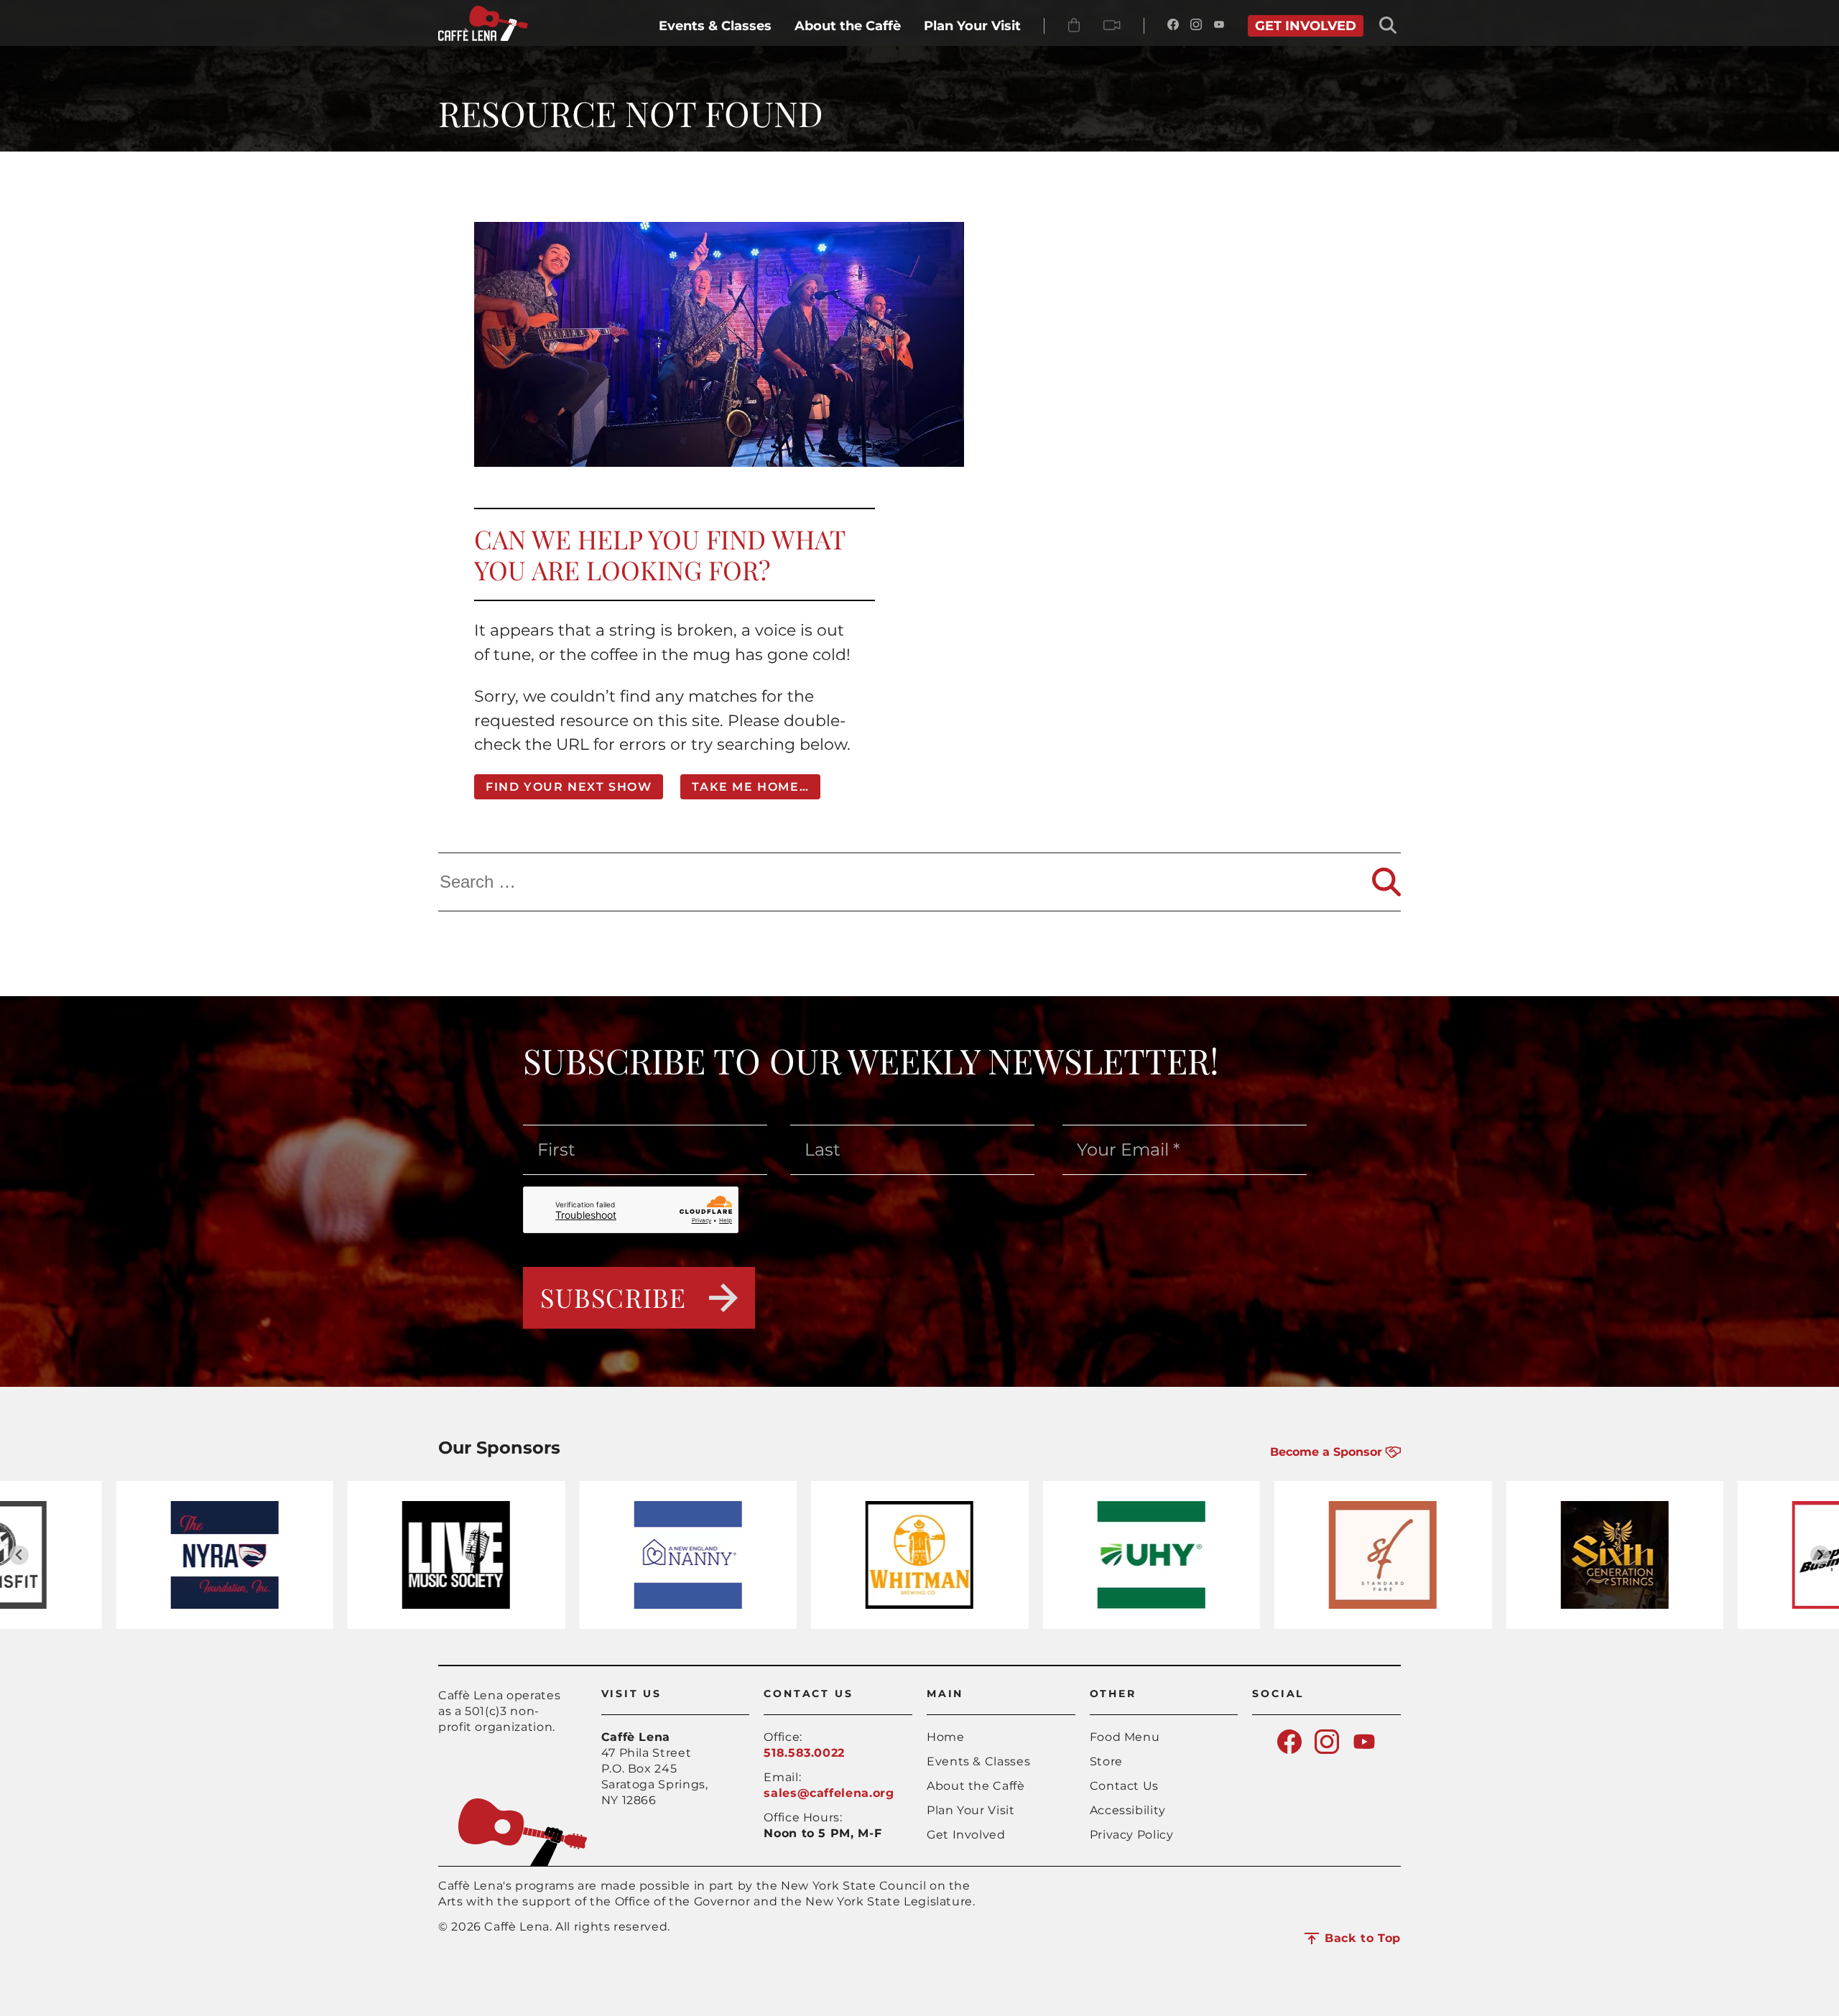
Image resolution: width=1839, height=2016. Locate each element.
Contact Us (1124, 1786)
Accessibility (1128, 1810)
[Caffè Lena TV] (1112, 26)
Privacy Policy (1132, 1835)
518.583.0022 (804, 1753)
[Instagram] (1196, 26)
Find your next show (569, 787)
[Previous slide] (19, 1555)
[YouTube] (1219, 26)
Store (1106, 1761)
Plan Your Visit (971, 1810)
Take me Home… (750, 787)
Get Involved (966, 1835)
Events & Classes (978, 1761)
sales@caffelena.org (829, 1793)
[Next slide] (1820, 1555)
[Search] (1386, 882)
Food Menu (1125, 1737)
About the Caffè (976, 1786)
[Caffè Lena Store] (1074, 26)
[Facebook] (1173, 26)
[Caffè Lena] (483, 37)
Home (946, 1737)
